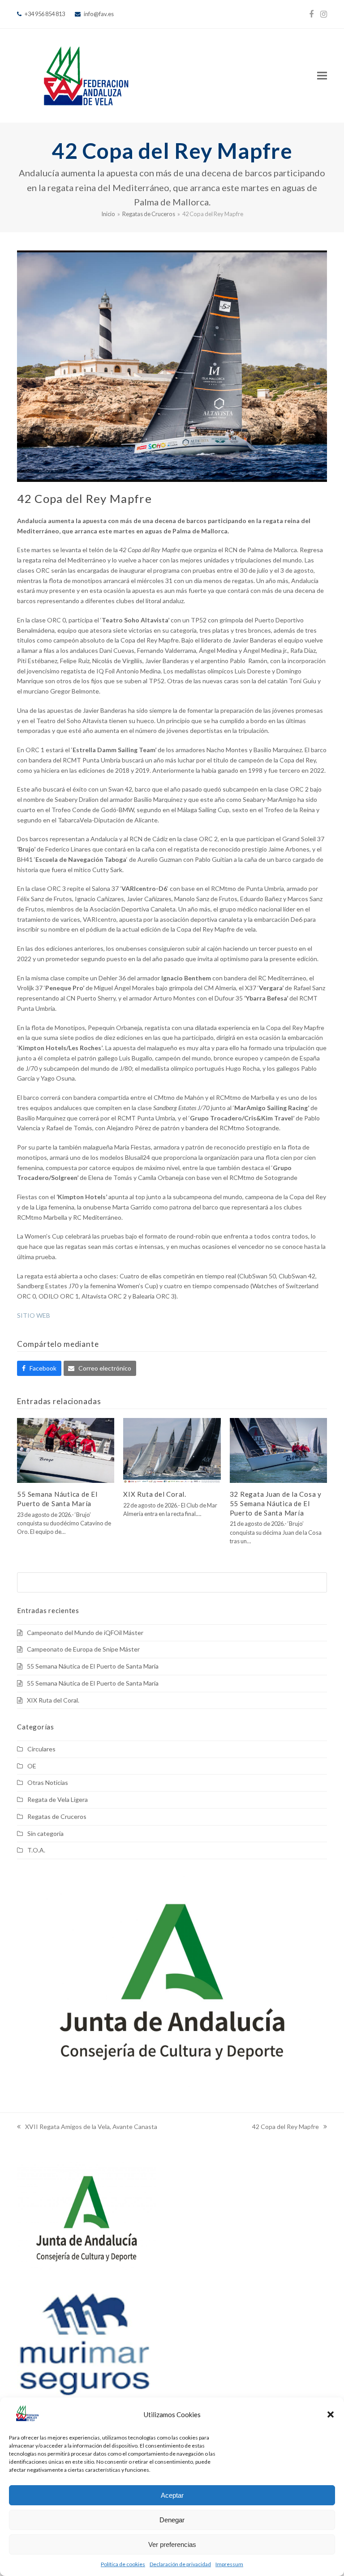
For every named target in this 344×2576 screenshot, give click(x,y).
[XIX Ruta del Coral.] (172, 1450)
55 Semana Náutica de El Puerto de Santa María (93, 1666)
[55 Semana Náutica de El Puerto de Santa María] (66, 1450)
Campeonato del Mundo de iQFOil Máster (85, 1633)
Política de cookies (123, 2564)
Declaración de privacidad (180, 2564)
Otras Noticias (48, 1782)
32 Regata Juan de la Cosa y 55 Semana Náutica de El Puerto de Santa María (276, 1503)
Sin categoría (45, 1833)
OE (32, 1766)
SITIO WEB (34, 1315)
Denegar (172, 2520)
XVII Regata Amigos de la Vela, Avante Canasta (87, 2127)
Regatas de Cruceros (57, 1816)
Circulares (41, 1749)
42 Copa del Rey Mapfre (286, 2127)
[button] (331, 2414)
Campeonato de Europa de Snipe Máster (83, 1649)
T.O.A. (36, 1850)
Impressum (229, 2564)
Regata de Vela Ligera (58, 1799)
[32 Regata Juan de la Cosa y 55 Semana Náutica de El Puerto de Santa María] (278, 1450)
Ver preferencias (172, 2544)
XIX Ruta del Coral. (155, 1494)
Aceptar (172, 2495)
